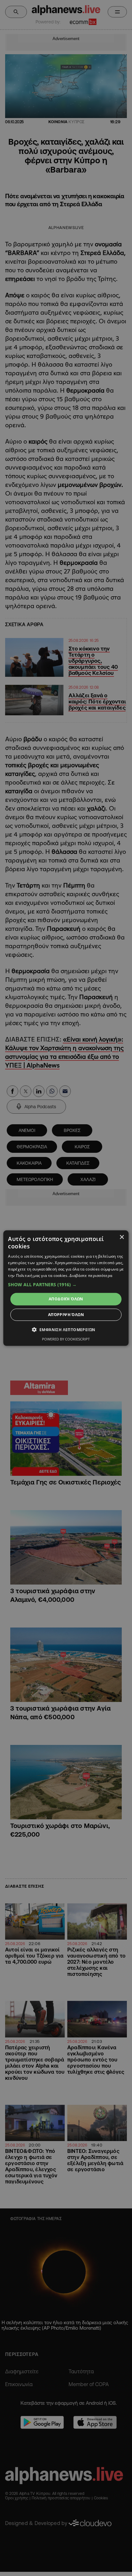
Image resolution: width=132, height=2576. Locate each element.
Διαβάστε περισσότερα (91, 1275)
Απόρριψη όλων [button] (66, 1315)
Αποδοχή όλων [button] (66, 1299)
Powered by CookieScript (66, 1339)
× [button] (122, 1237)
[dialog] (66, 1288)
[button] (66, 1285)
